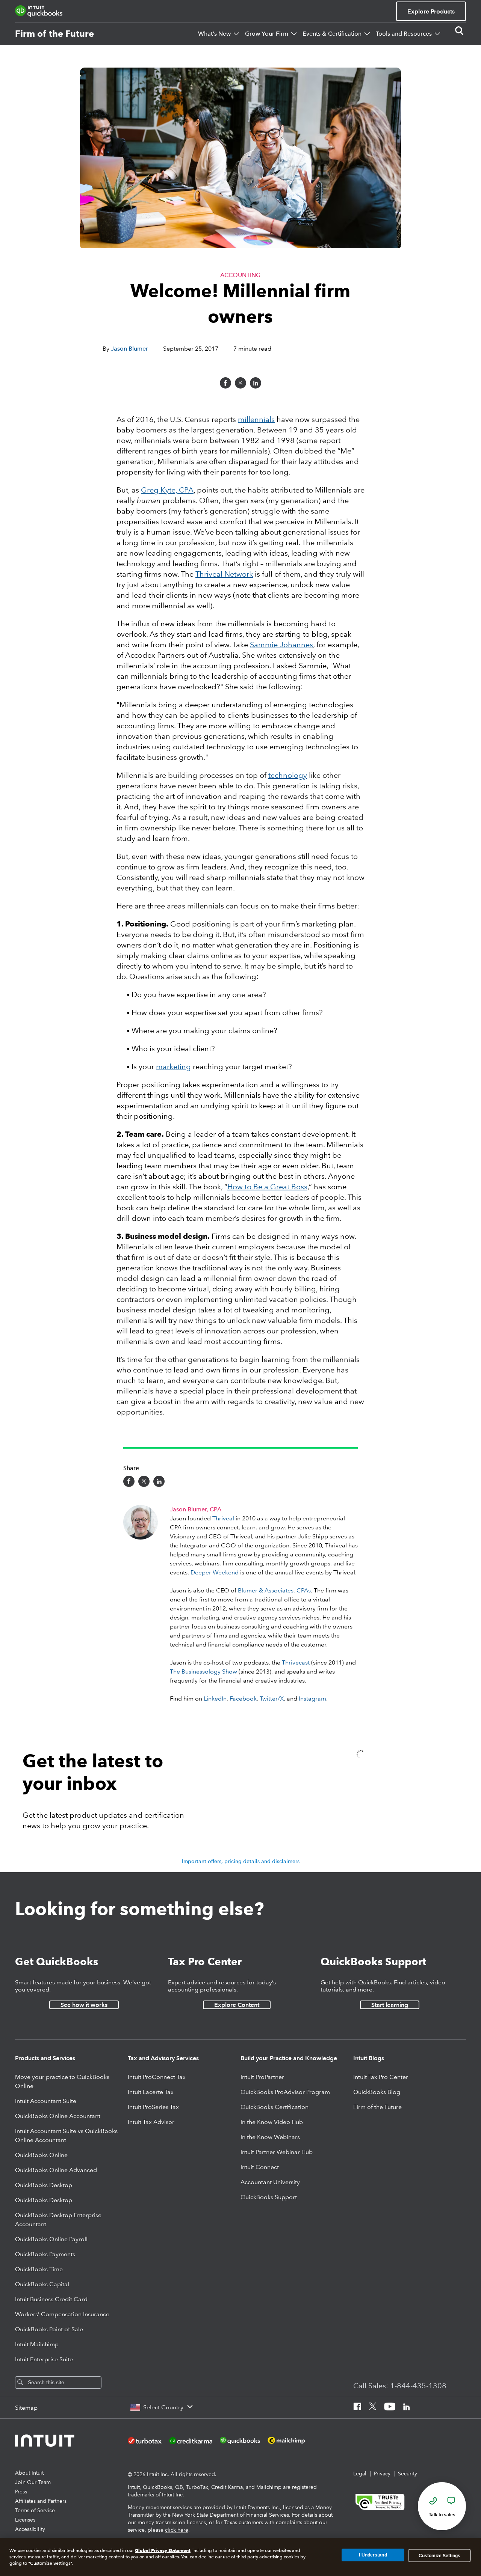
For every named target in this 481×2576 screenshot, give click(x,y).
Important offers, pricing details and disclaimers (241, 1861)
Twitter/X (272, 1699)
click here (177, 2530)
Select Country (163, 2407)
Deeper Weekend (215, 1572)
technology (288, 775)
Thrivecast (296, 1662)
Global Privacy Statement (163, 2550)
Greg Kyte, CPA (167, 490)
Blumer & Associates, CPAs (274, 1590)
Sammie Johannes (281, 645)
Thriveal (223, 1518)
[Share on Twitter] (240, 383)
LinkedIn (215, 1699)
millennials (256, 419)
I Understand (373, 2555)
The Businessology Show (203, 1671)
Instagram (312, 1699)
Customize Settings (439, 2555)
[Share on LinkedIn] (256, 383)
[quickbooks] (39, 11)
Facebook (243, 1699)
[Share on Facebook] (225, 383)
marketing (173, 1067)
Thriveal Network (224, 574)
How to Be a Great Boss (267, 1187)
